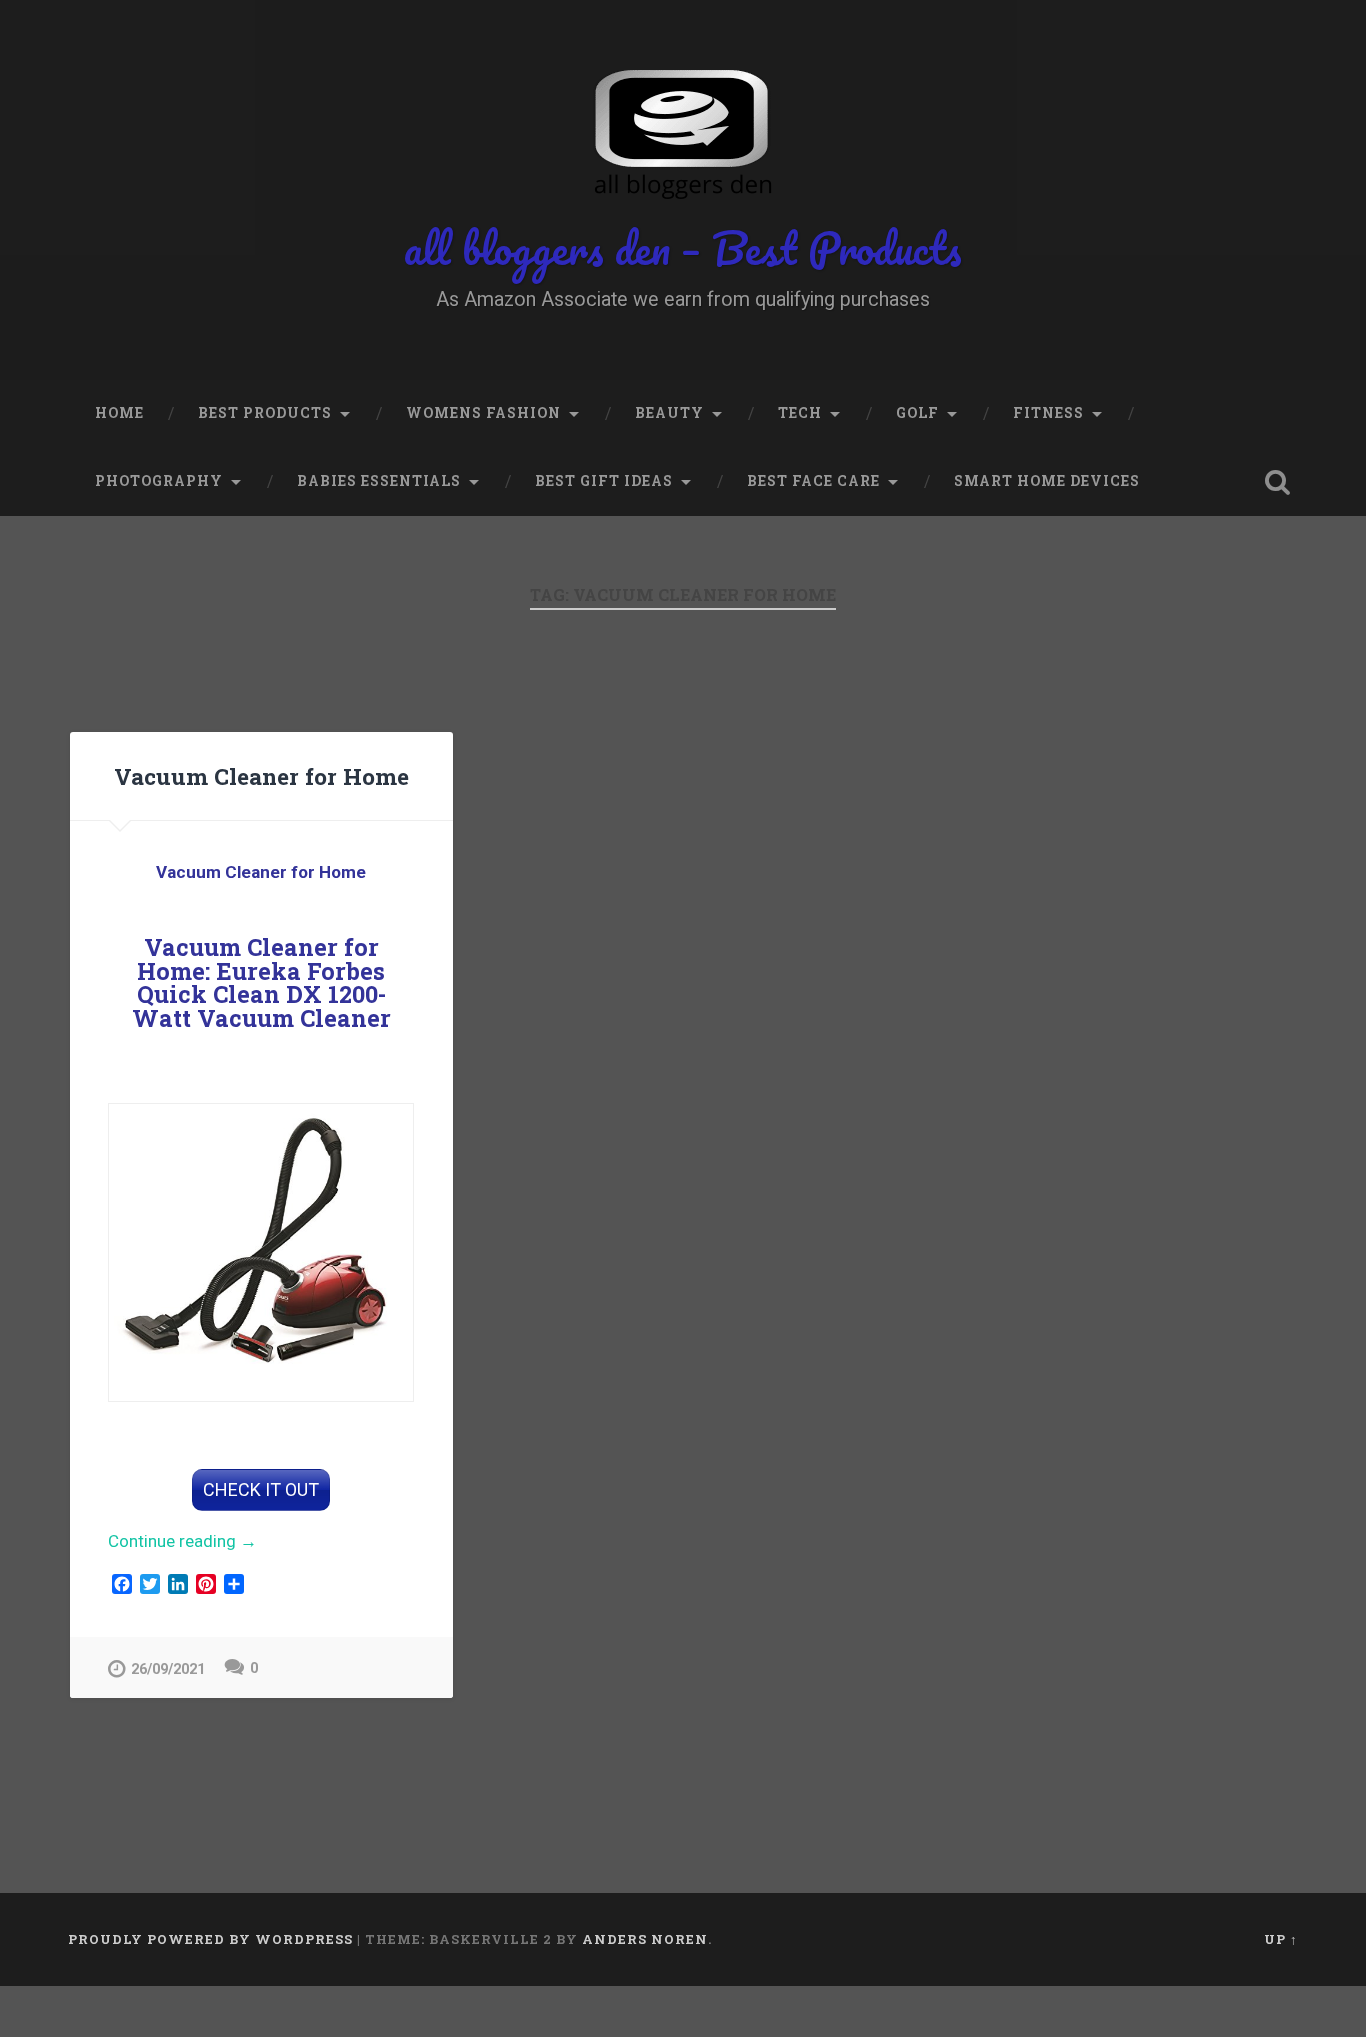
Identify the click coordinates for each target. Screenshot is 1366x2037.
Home (119, 413)
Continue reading (207, 1542)
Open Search (1278, 482)
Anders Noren (645, 1939)
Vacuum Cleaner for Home (261, 776)
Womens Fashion (483, 413)
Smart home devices (1047, 481)
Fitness (1048, 413)
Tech (800, 413)
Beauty (669, 413)
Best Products (265, 413)
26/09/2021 (168, 1669)
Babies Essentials (379, 481)
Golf (917, 413)
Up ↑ (1281, 1939)
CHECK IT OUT (261, 1489)
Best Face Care (813, 481)
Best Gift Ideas (604, 481)
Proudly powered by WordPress (210, 1939)
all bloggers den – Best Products (683, 247)
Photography (159, 481)
